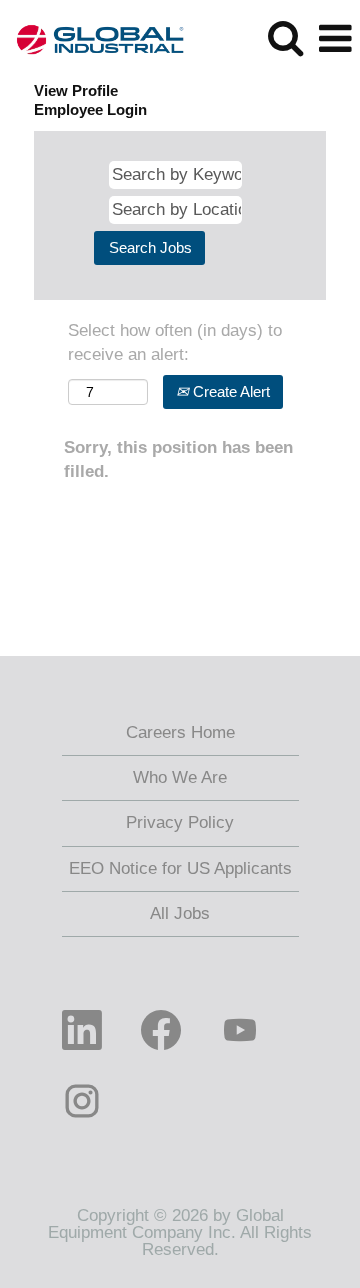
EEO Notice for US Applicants (180, 868)
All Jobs (180, 913)
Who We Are (180, 777)
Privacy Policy (180, 822)
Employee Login (90, 109)
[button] (335, 39)
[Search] (285, 38)
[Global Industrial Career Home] (92, 37)
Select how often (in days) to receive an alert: (175, 342)
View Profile (76, 90)
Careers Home (180, 732)
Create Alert (229, 391)
